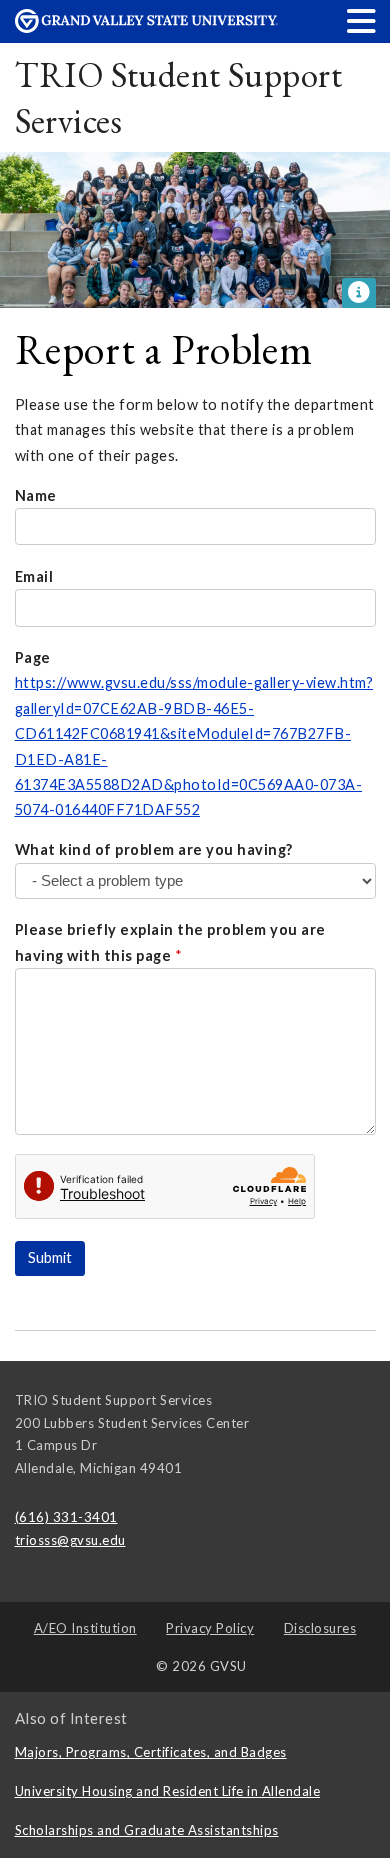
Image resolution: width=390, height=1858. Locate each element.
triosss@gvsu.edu (70, 1540)
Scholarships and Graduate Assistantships (147, 1830)
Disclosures (320, 1628)
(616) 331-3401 (66, 1517)
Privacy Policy (210, 1628)
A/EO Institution (85, 1628)
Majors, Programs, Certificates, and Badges (151, 1752)
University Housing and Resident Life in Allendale (168, 1791)
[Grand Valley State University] (147, 27)
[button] (362, 20)
